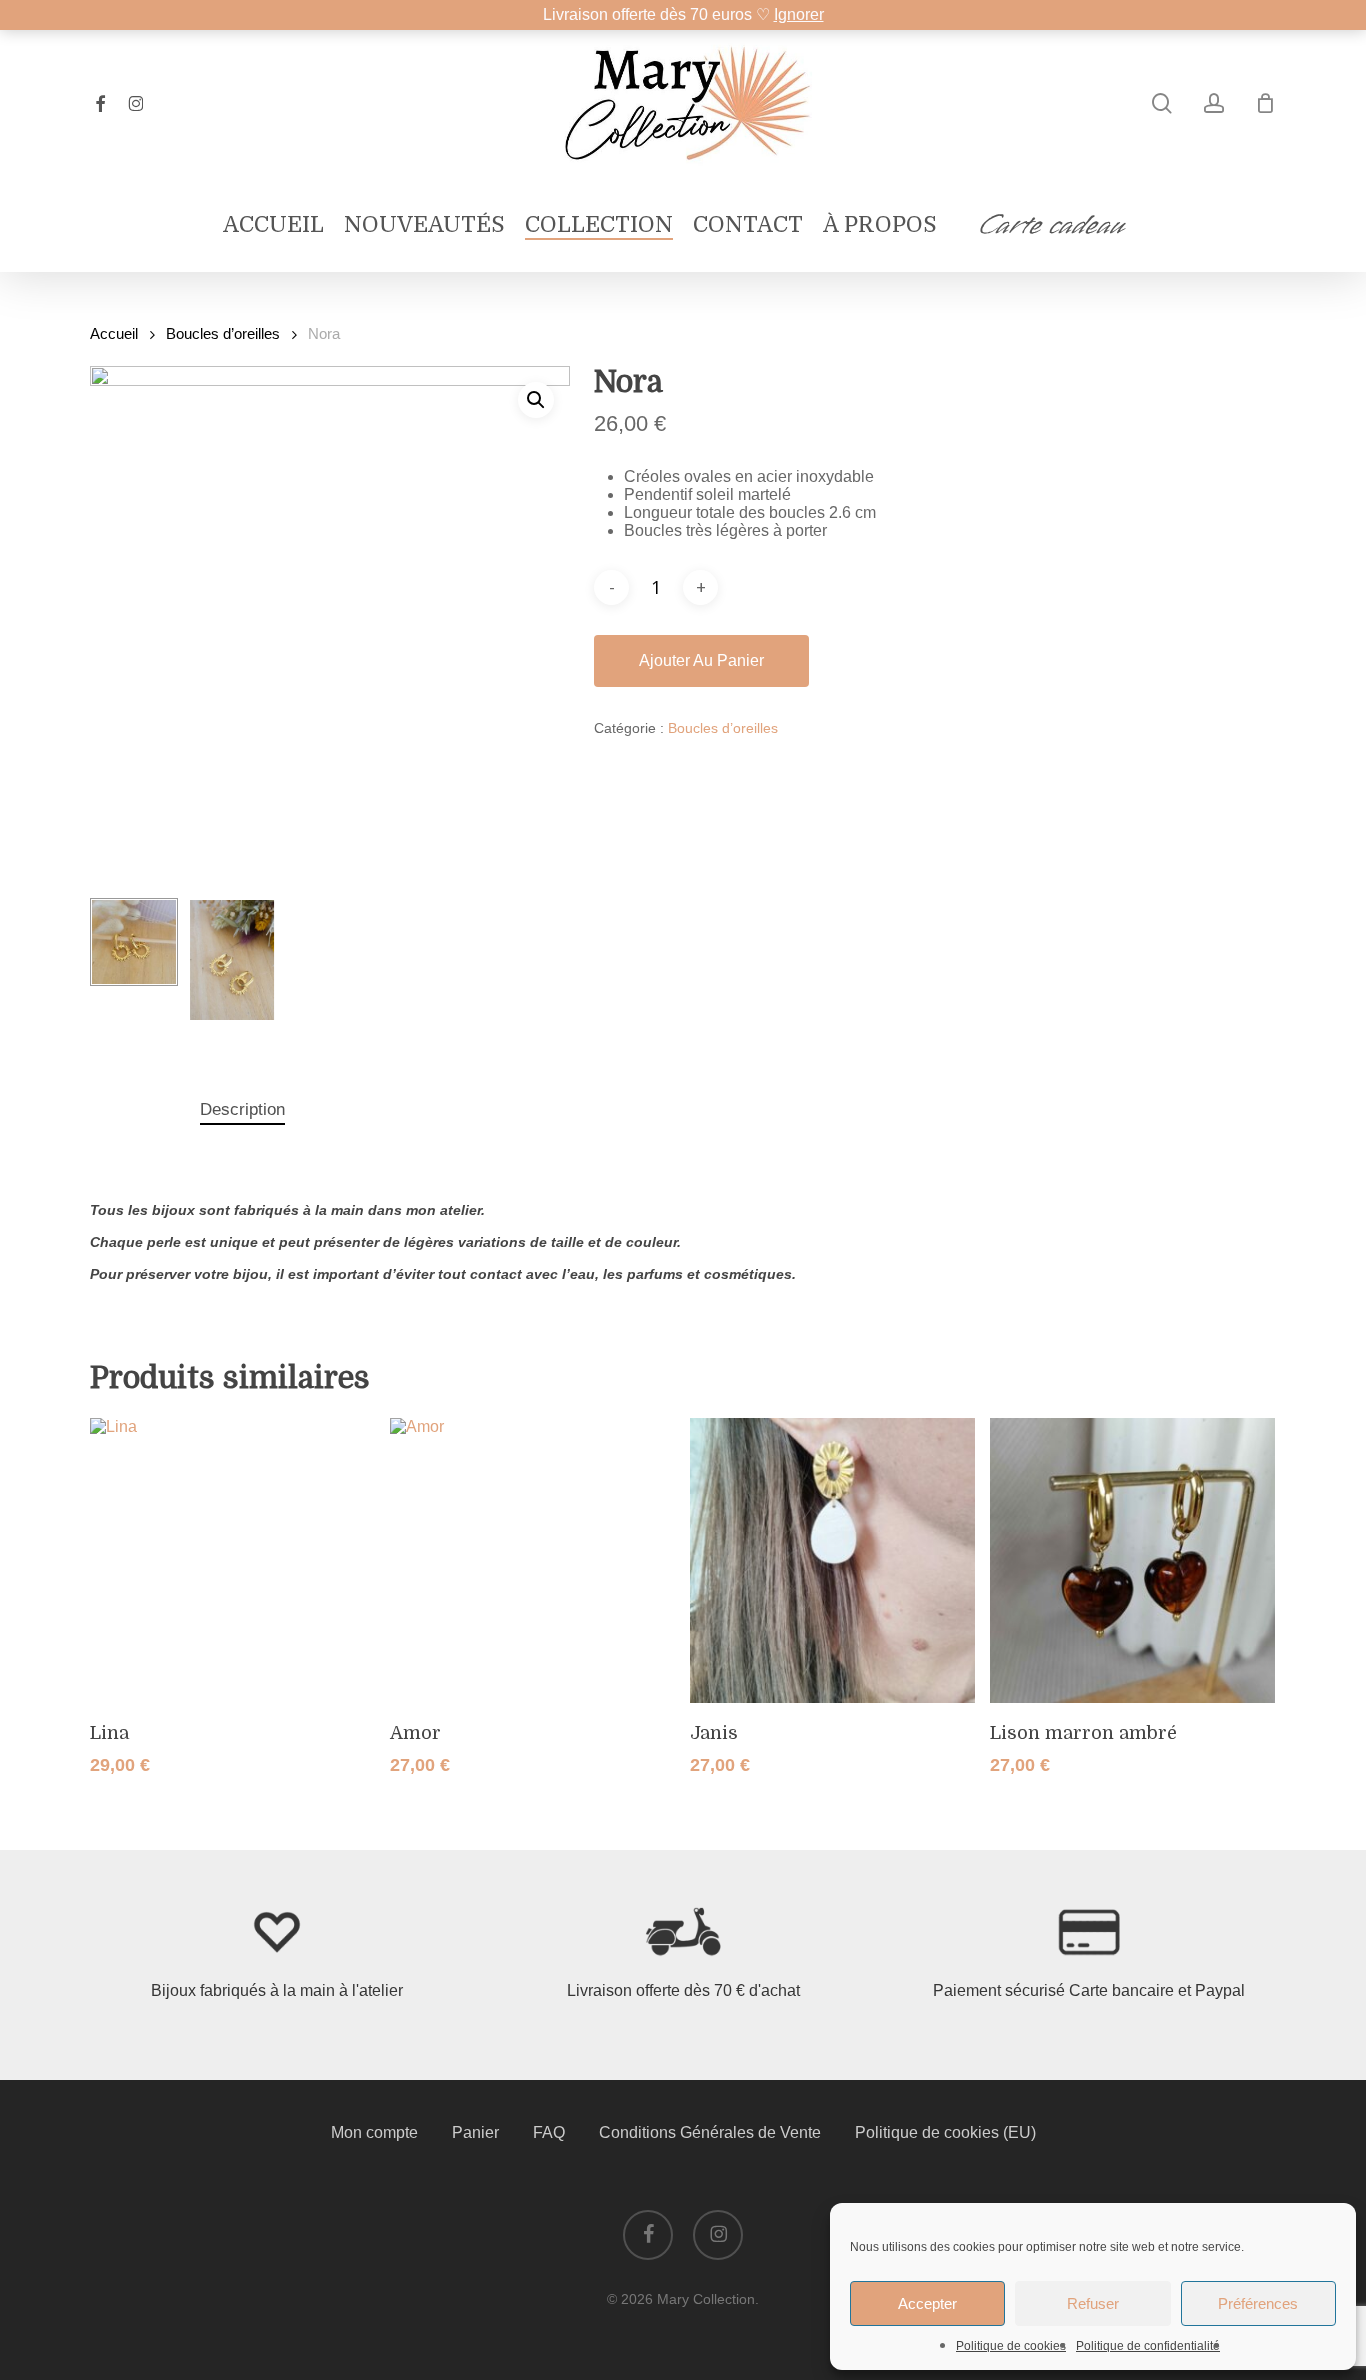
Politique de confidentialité (1148, 2346)
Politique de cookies (1011, 2346)
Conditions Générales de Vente (710, 2132)
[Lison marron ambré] (1132, 1560)
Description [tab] (242, 1109)
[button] (536, 400)
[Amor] (532, 1560)
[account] (1214, 103)
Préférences (1258, 2303)
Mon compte (374, 2132)
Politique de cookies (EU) (945, 2132)
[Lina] (232, 1560)
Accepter (927, 2303)
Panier (475, 2132)
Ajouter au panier (701, 660)
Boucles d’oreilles (223, 334)
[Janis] (832, 1560)
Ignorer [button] (799, 14)
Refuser (1093, 2303)
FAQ (549, 2132)
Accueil (114, 334)
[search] (1162, 103)
